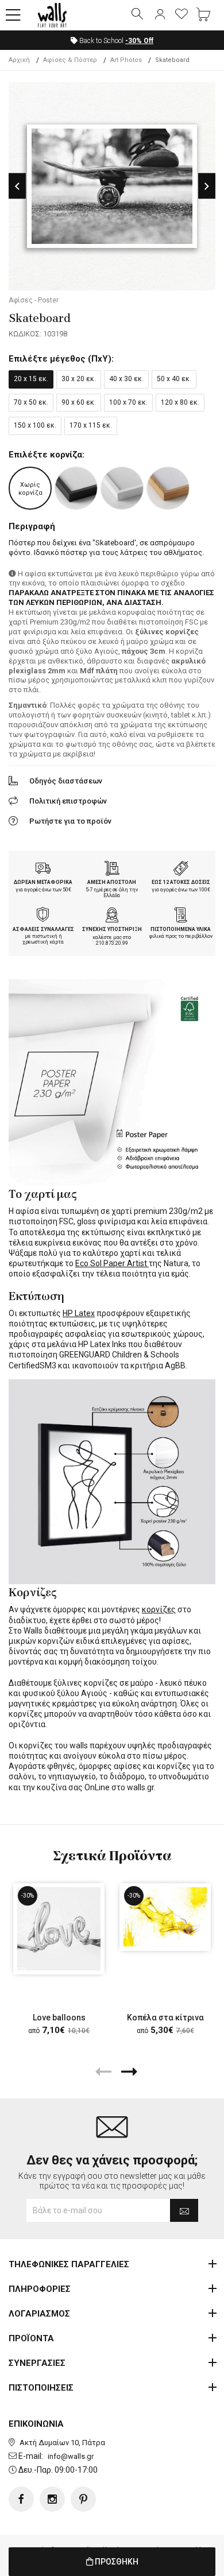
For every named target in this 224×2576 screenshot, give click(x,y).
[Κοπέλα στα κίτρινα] (165, 1917)
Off (139, 41)
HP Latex (79, 1313)
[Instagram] (52, 2499)
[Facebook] (21, 2499)
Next (207, 186)
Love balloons (59, 2018)
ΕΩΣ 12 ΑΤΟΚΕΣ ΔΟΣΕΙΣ (181, 882)
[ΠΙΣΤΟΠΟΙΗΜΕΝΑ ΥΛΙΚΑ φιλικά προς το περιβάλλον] (181, 916)
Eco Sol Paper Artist (112, 1263)
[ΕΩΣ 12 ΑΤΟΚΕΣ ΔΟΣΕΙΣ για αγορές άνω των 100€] (181, 870)
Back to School (115, 41)
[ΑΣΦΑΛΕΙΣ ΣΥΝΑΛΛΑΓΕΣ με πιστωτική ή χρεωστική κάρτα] (43, 916)
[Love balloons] (59, 1929)
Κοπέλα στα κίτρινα (165, 2018)
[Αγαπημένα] (181, 15)
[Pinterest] (83, 2499)
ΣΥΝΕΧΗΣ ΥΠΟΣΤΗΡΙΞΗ (112, 929)
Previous (17, 186)
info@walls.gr (71, 2456)
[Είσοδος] (160, 15)
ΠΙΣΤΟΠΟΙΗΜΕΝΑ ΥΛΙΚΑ (181, 929)
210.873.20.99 (112, 943)
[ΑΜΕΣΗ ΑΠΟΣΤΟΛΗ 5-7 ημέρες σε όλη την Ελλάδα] (112, 870)
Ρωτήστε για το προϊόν (70, 821)
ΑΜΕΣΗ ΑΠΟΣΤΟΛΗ (112, 882)
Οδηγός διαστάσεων (66, 781)
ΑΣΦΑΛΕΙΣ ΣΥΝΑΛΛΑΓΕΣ (43, 929)
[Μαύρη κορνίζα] (76, 488)
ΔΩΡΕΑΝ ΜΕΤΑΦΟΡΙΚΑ (43, 882)
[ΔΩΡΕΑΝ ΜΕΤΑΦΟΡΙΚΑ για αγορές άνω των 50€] (43, 870)
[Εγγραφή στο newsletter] (184, 2210)
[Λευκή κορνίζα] (122, 488)
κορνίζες (159, 1609)
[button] (13, 15)
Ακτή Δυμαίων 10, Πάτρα (62, 2443)
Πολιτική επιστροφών (68, 801)
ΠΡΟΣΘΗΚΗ (116, 2562)
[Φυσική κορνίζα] (168, 488)
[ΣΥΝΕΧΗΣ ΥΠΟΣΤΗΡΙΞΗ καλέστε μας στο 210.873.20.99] (112, 916)
